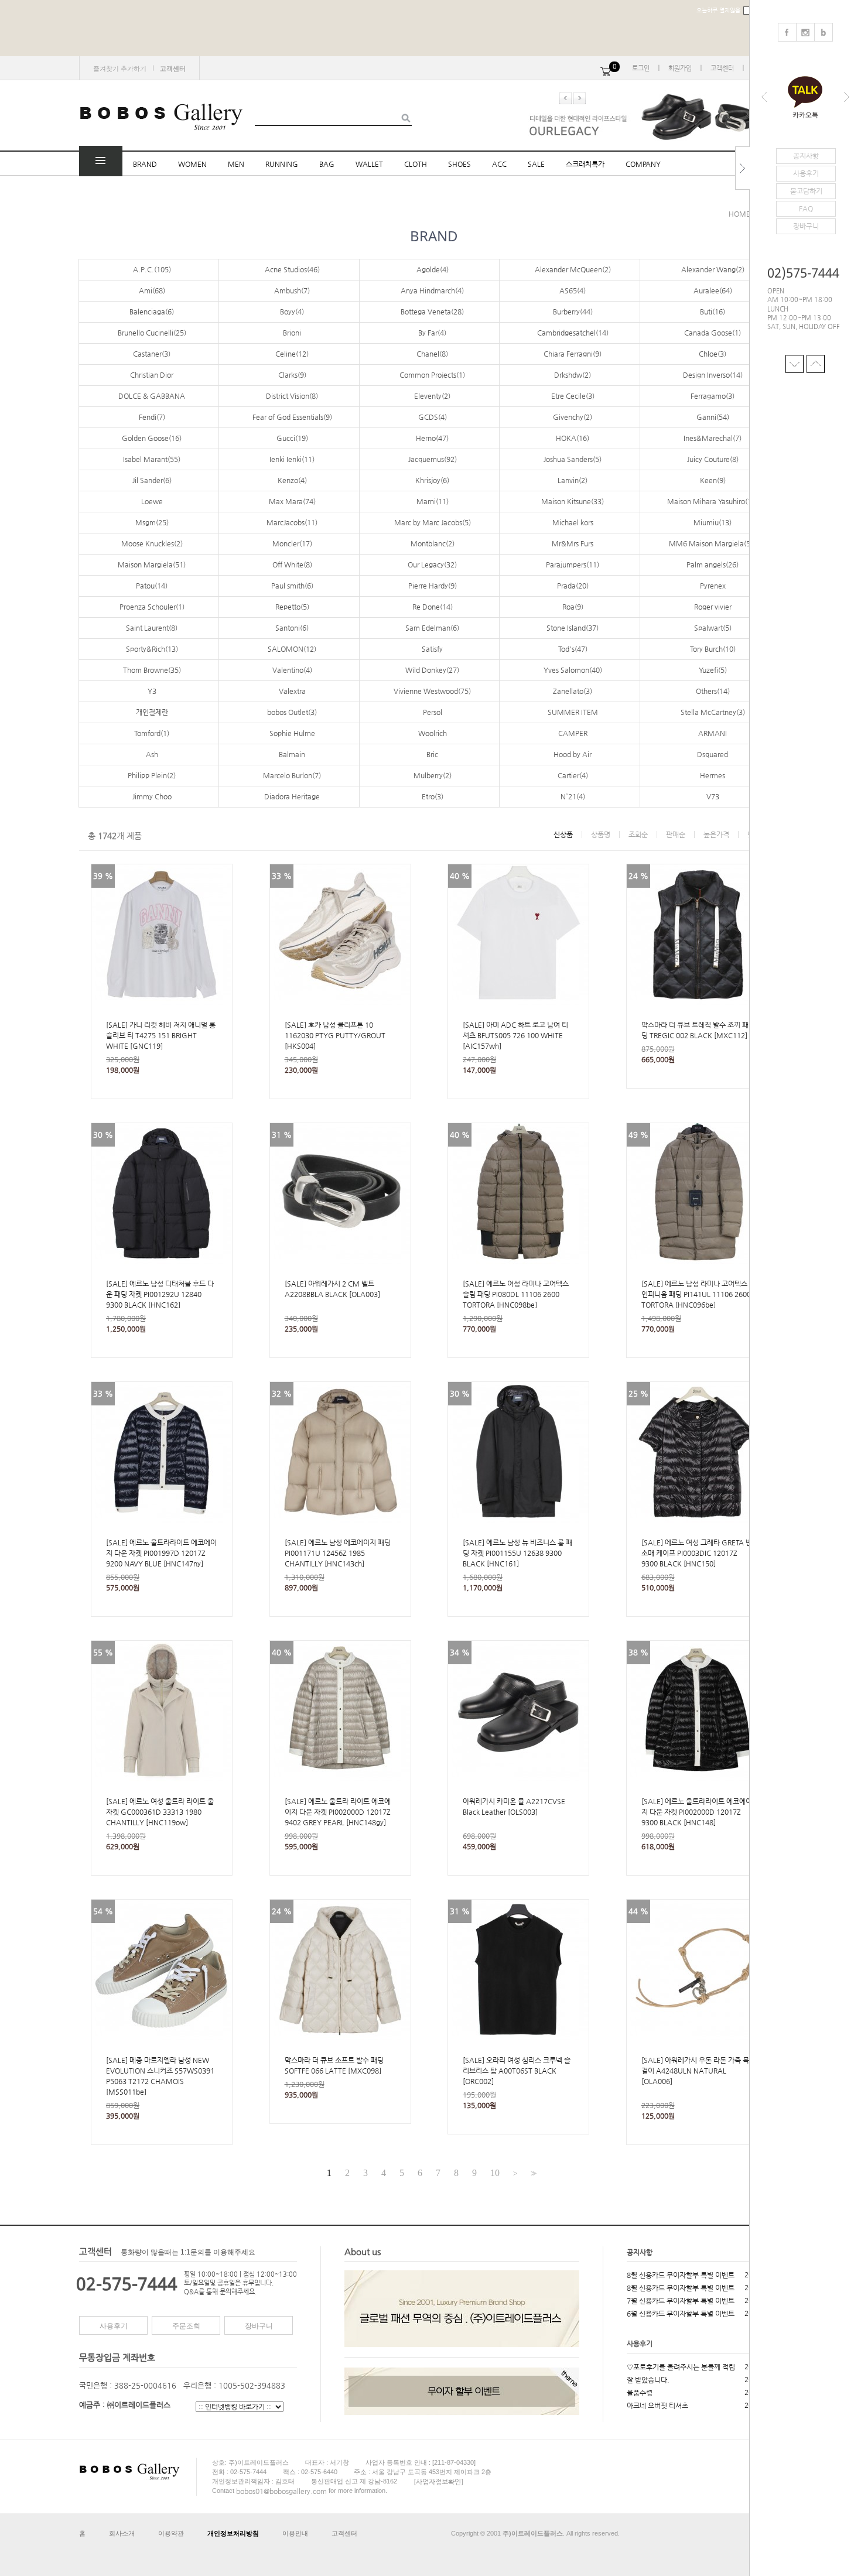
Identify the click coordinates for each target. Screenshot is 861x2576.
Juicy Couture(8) (713, 459)
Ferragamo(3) (713, 396)
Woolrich (433, 733)
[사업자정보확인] (438, 2481)
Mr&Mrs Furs (573, 543)
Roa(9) (573, 607)
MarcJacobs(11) (292, 522)
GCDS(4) (433, 417)
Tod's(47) (573, 649)
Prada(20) (573, 586)
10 (495, 2173)
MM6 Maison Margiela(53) (713, 543)
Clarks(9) (292, 375)
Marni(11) (433, 501)
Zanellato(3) (573, 691)
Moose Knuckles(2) (152, 543)
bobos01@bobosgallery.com (281, 2491)
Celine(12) (292, 354)
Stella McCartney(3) (713, 712)
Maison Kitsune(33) (573, 501)
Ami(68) (152, 290)
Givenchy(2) (573, 417)
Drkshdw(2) (573, 375)
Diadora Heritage (292, 796)
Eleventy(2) (432, 396)
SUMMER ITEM (573, 712)
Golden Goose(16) (152, 438)
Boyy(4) (292, 312)
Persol (433, 712)
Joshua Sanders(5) (573, 459)
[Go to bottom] (795, 363)
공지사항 (640, 2252)
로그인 (641, 68)
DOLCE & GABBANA (152, 396)
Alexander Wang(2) (713, 269)
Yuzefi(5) (713, 670)
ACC (499, 164)
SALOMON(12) (292, 649)
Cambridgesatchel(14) (573, 333)
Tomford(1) (152, 733)
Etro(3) (433, 796)
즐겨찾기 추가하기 (120, 69)
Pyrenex (713, 586)
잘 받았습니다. (648, 2380)
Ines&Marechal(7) (713, 438)
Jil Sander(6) (152, 480)
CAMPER (573, 733)
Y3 (152, 691)
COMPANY (643, 164)
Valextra (292, 691)
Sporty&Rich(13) (152, 649)
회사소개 (122, 2533)
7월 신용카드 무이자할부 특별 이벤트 (681, 2301)
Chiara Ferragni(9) (573, 354)
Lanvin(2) (573, 480)
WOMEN (192, 164)
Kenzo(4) (292, 480)
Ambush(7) (292, 290)
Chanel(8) (432, 354)
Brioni (292, 333)
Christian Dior (152, 375)
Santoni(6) (292, 628)
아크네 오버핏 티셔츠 (657, 2406)
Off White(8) (292, 565)
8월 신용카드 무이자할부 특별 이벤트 (681, 2275)
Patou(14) (152, 586)
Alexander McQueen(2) (573, 269)
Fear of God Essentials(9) (292, 417)
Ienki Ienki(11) (292, 459)
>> (532, 2173)
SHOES (459, 164)
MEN (236, 164)
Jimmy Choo (152, 796)
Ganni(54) (713, 417)
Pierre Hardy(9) (433, 586)
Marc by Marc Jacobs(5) (433, 522)
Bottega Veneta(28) (432, 312)
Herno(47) (432, 438)
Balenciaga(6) (152, 312)
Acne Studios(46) (292, 269)
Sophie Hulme (292, 733)
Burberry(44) (573, 312)
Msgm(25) (152, 522)
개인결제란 (152, 712)
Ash (152, 754)
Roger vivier (713, 607)
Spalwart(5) (713, 628)
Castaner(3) (152, 354)
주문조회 (186, 2326)
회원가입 (680, 68)
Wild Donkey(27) (432, 670)
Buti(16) (713, 312)
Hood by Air (573, 754)
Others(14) (713, 691)
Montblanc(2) (433, 543)
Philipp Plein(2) (152, 775)
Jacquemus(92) (433, 459)
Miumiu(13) (713, 522)
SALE (536, 164)
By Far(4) (432, 333)
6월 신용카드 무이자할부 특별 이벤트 (681, 2314)
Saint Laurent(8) (152, 628)
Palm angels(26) (713, 565)
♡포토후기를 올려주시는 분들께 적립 (681, 2367)
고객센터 (722, 68)
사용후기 (114, 2326)
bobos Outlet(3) (292, 712)
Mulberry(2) (433, 775)
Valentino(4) (292, 670)
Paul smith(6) (292, 586)
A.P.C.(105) (152, 269)
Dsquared (713, 754)
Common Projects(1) (432, 375)
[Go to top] (816, 363)
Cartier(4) (573, 775)
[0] (606, 68)
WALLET (369, 164)
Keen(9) (713, 480)
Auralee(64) (713, 290)
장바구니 (259, 2326)
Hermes (713, 775)
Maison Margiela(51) (152, 565)
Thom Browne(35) (152, 670)
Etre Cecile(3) (573, 396)
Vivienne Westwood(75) (432, 691)
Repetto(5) (292, 607)
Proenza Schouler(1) (152, 607)
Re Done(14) (433, 607)
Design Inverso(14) (713, 375)
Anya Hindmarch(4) (432, 290)
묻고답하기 (806, 191)
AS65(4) (573, 290)
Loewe (152, 501)
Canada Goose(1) (713, 333)
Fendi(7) (152, 417)
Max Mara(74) (292, 501)
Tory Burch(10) (713, 649)
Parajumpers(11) (573, 565)
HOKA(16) (573, 438)
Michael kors (573, 522)
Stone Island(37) (573, 628)
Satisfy (432, 649)
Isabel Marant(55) (152, 459)
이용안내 (295, 2533)
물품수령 (640, 2393)
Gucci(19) (292, 438)
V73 (713, 796)
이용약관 (171, 2533)
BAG (327, 164)
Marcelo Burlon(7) (292, 775)
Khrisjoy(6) (432, 480)
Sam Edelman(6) (432, 628)
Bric (432, 754)
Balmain (292, 754)
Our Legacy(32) (432, 565)
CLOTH (416, 164)
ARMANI (713, 733)
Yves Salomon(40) (573, 670)
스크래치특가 (585, 164)
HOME (739, 214)
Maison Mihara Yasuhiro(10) (713, 501)
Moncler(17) (292, 543)
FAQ (806, 208)
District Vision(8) (292, 396)
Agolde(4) (433, 269)
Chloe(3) (713, 354)
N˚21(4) (573, 796)
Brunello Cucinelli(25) (152, 333)
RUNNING (282, 164)
